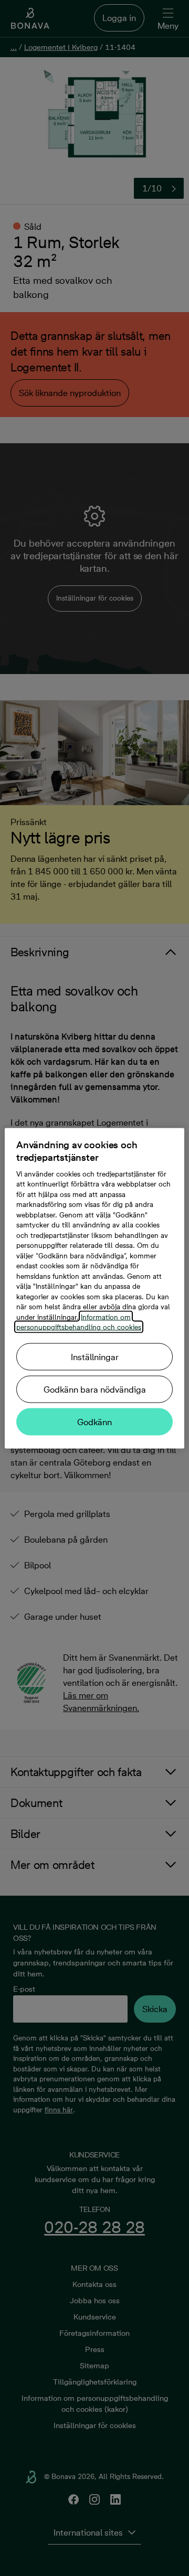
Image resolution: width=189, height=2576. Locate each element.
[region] (94, 1288)
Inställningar (95, 1356)
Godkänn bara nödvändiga (95, 1389)
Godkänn (94, 1421)
